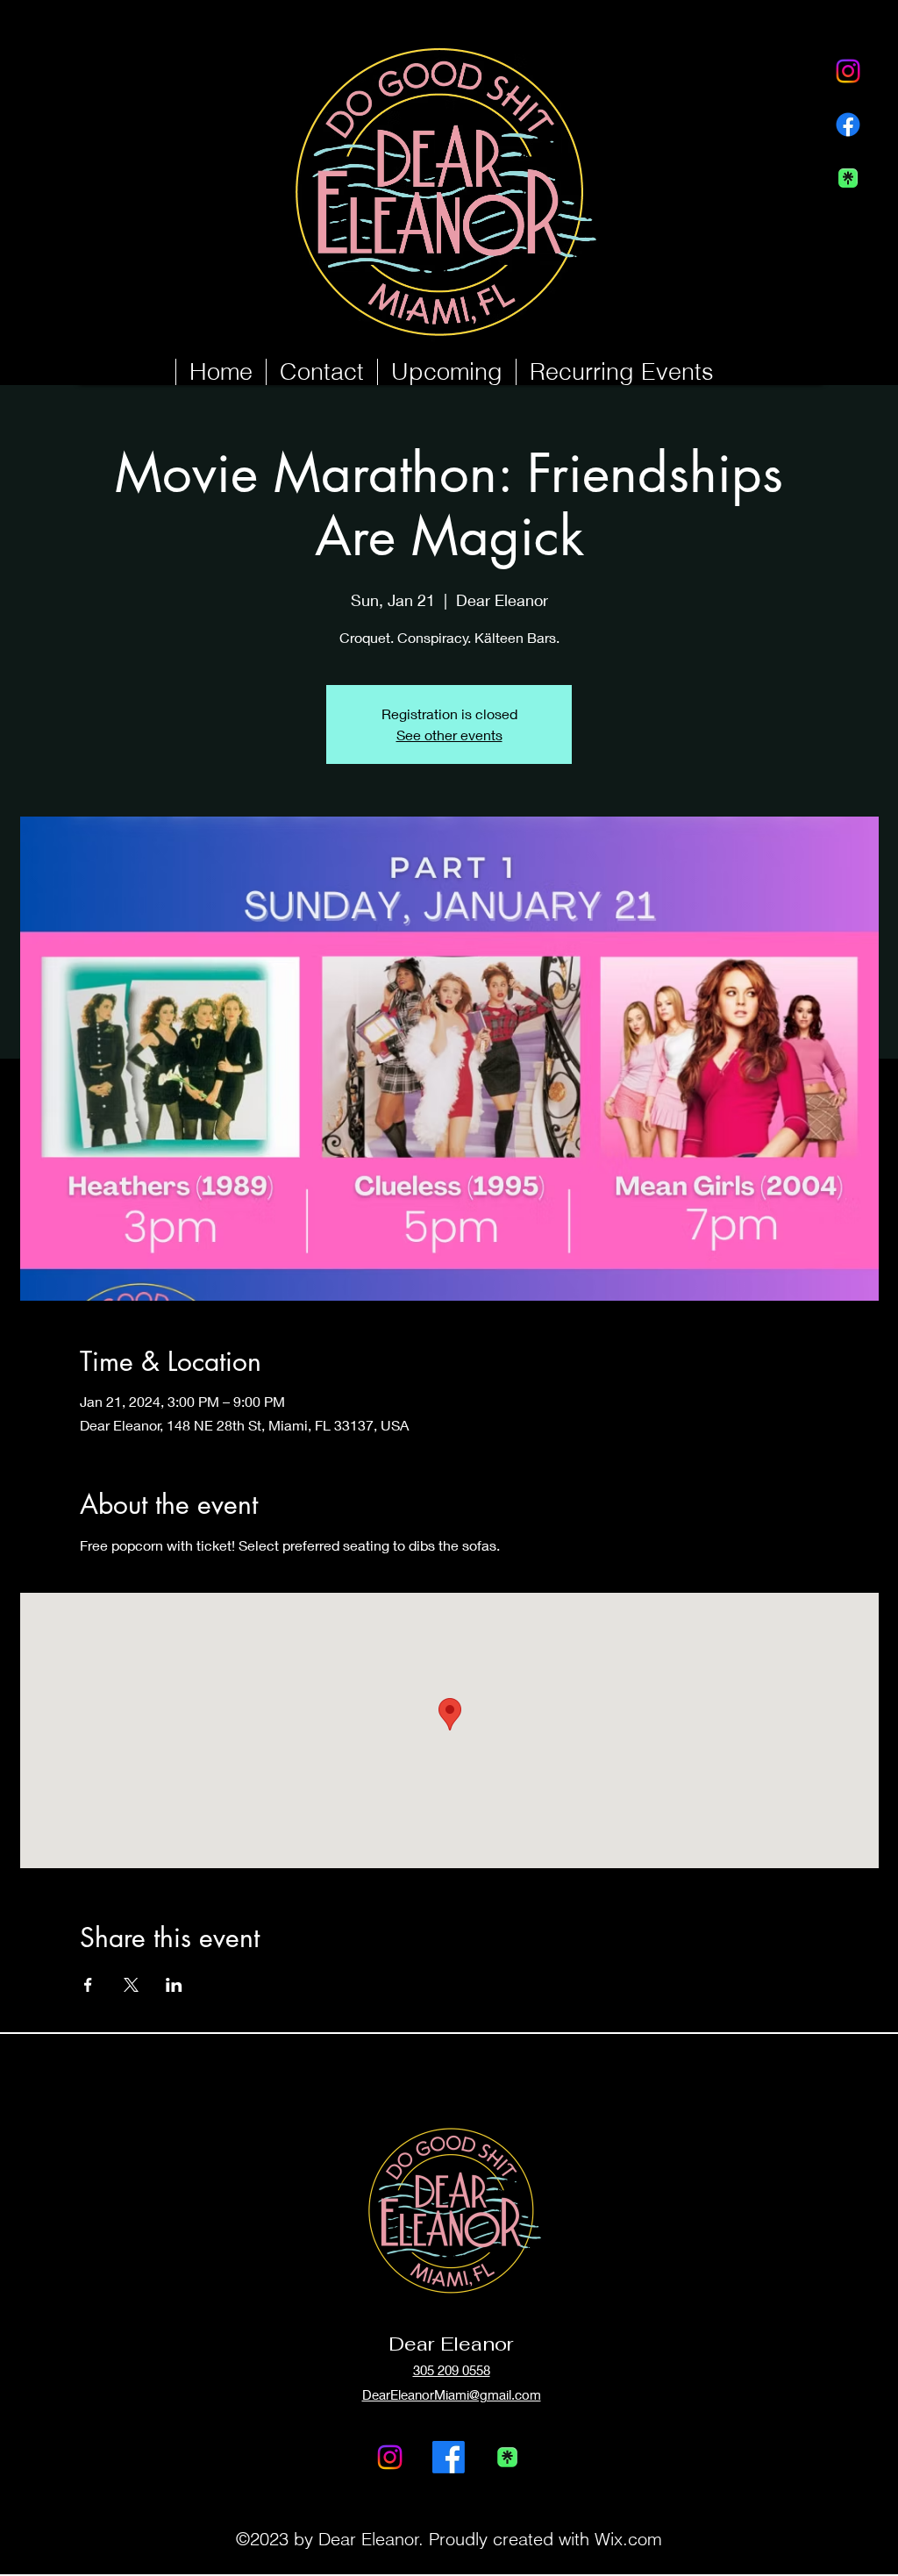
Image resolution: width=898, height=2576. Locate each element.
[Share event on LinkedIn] (174, 1985)
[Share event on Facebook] (88, 1985)
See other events (449, 735)
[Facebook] (848, 125)
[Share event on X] (131, 1985)
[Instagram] (848, 71)
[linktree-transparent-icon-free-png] (848, 178)
